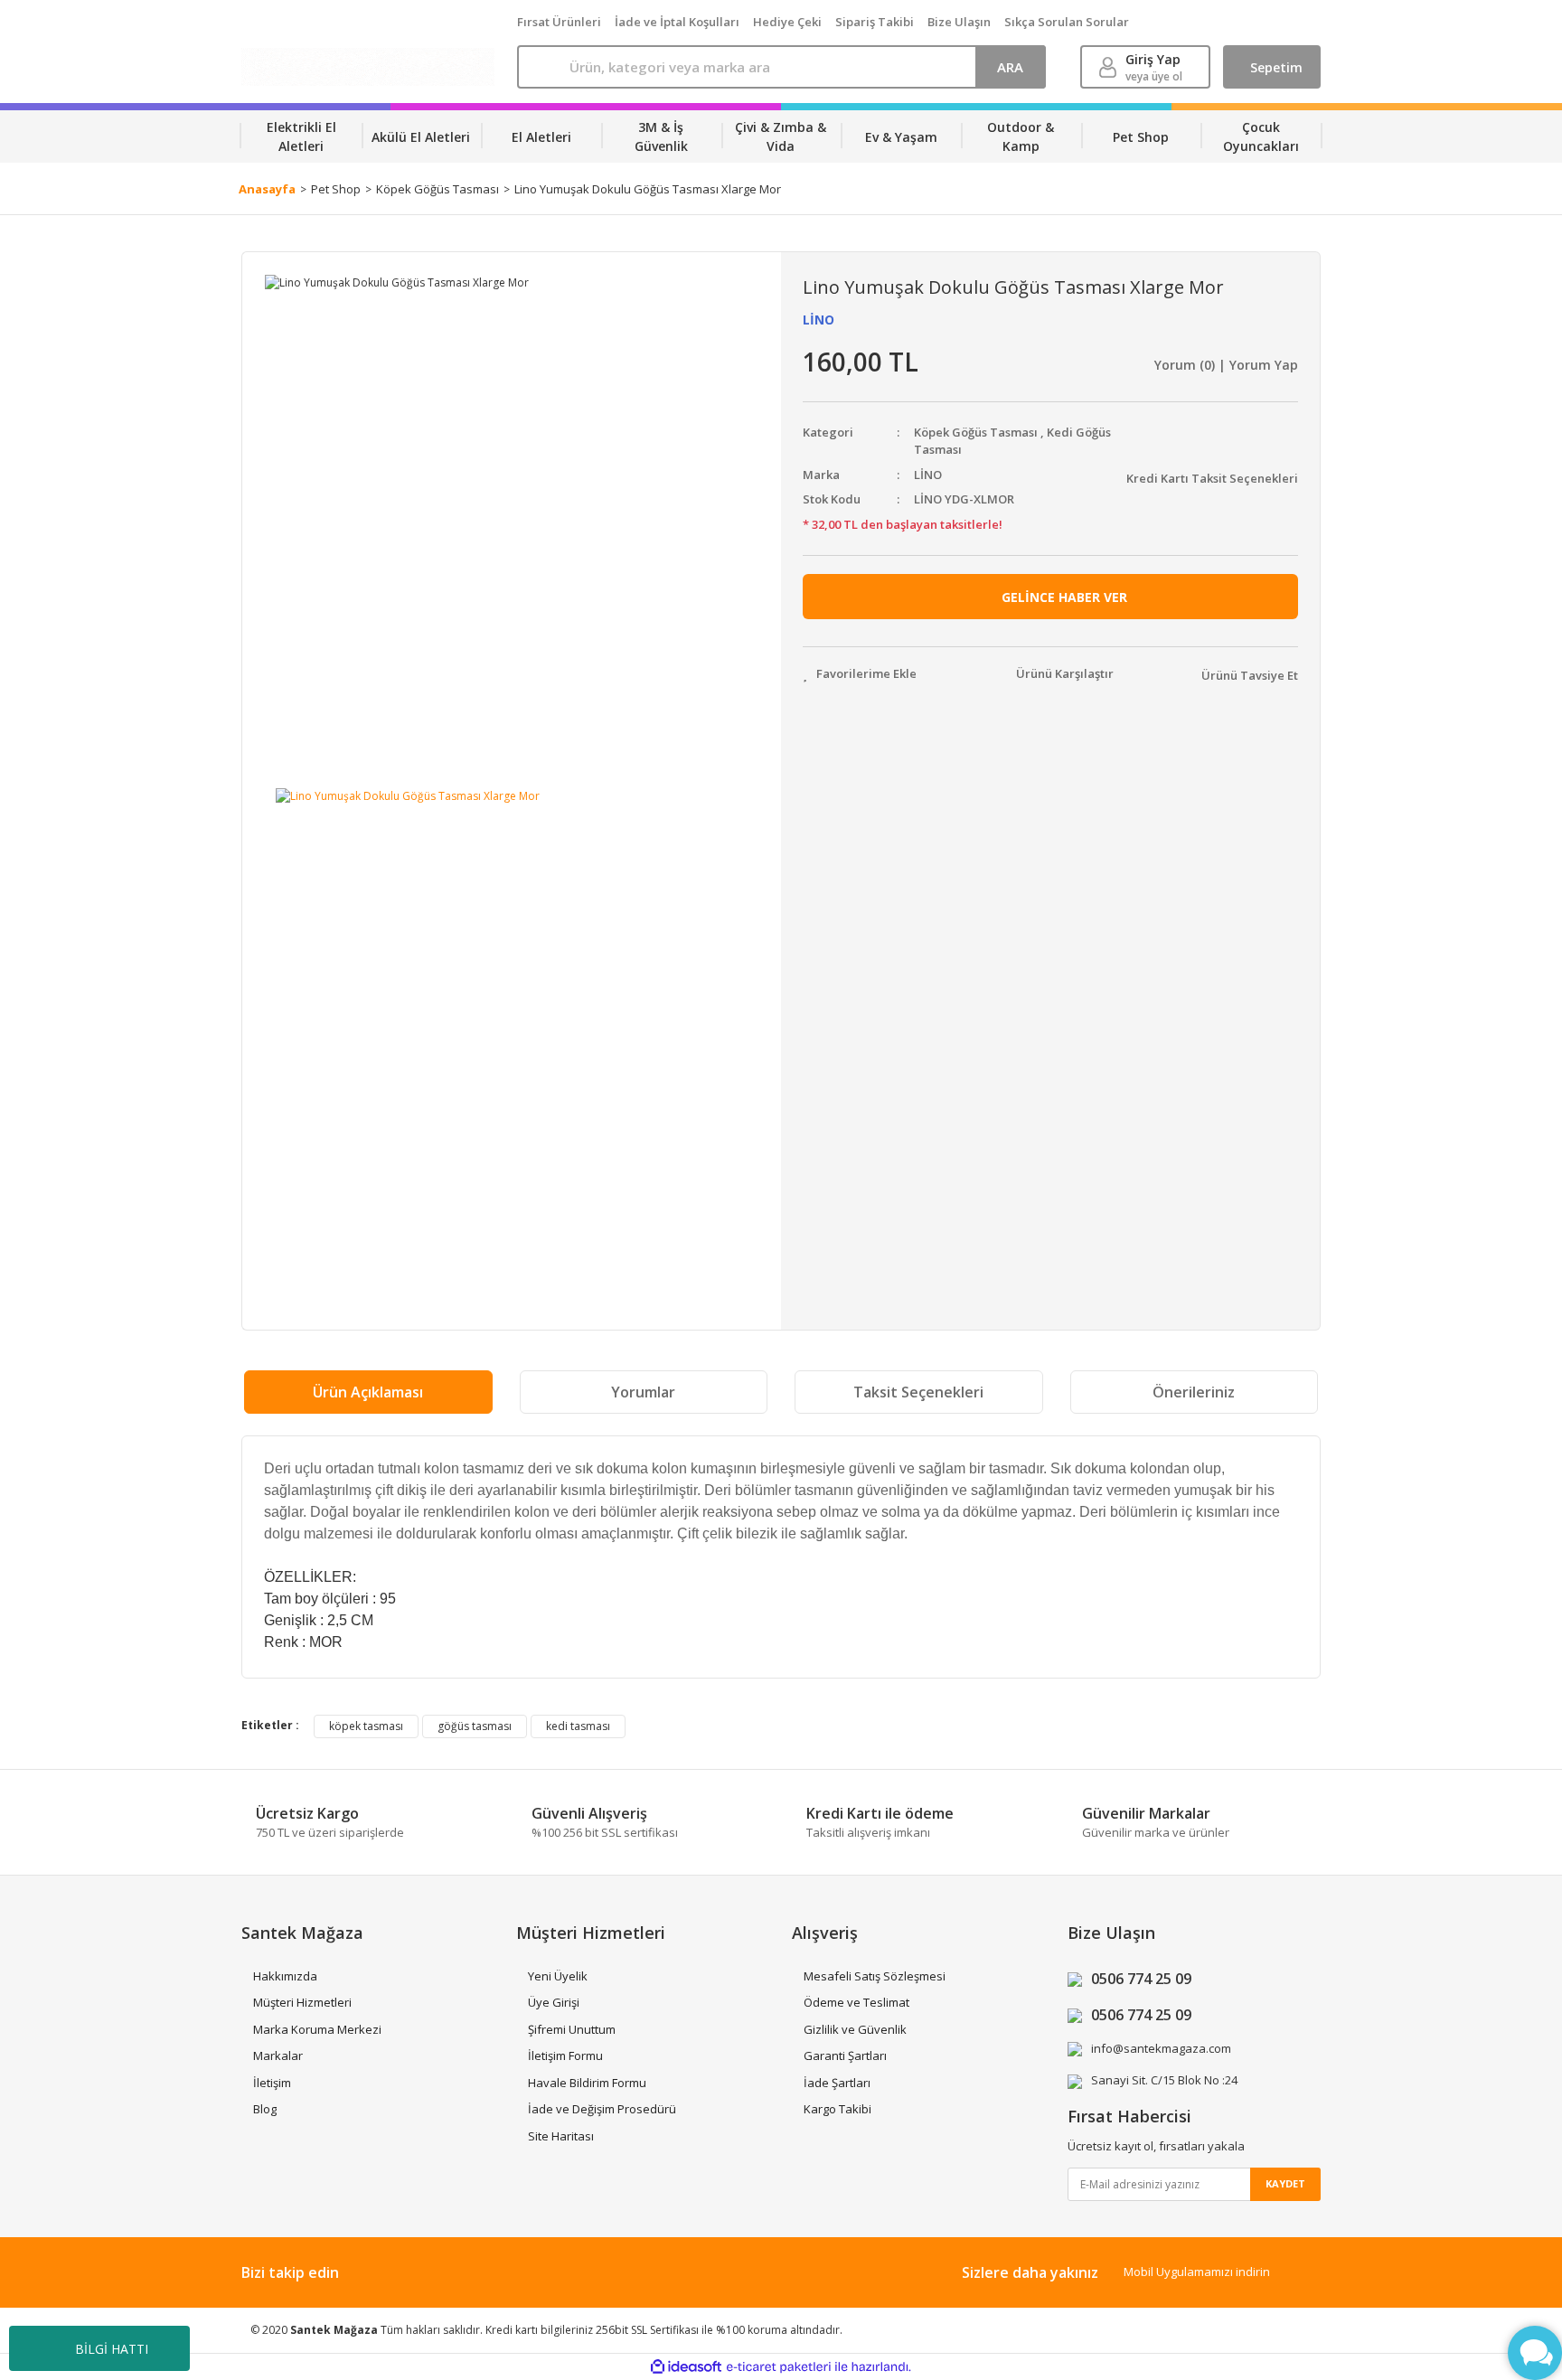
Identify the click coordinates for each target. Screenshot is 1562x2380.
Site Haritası (561, 2136)
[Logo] (368, 67)
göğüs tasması (475, 1726)
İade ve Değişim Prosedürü (602, 2109)
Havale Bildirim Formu (587, 2083)
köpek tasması (366, 1726)
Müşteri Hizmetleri (302, 2002)
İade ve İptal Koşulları (677, 22)
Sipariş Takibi (875, 22)
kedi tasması (578, 1726)
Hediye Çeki (787, 22)
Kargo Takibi (837, 2109)
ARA (1010, 67)
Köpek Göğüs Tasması (976, 432)
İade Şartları (837, 2083)
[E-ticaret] (779, 2367)
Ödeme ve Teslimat (856, 2002)
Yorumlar (643, 1392)
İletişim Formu (565, 2055)
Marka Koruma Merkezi (317, 2029)
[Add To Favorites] (860, 674)
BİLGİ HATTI (112, 2349)
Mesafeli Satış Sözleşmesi (875, 1976)
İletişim (272, 2083)
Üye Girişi (554, 2002)
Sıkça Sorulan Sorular (1067, 22)
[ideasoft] (686, 2367)
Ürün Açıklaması (368, 1392)
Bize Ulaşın (959, 22)
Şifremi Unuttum (572, 2029)
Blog (265, 2109)
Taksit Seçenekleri (918, 1392)
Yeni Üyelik (558, 1976)
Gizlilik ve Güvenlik (855, 2029)
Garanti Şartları (845, 2055)
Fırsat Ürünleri (559, 22)
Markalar (278, 2055)
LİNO (819, 320)
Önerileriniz (1194, 1392)
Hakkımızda (285, 1976)
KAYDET (1285, 2183)
